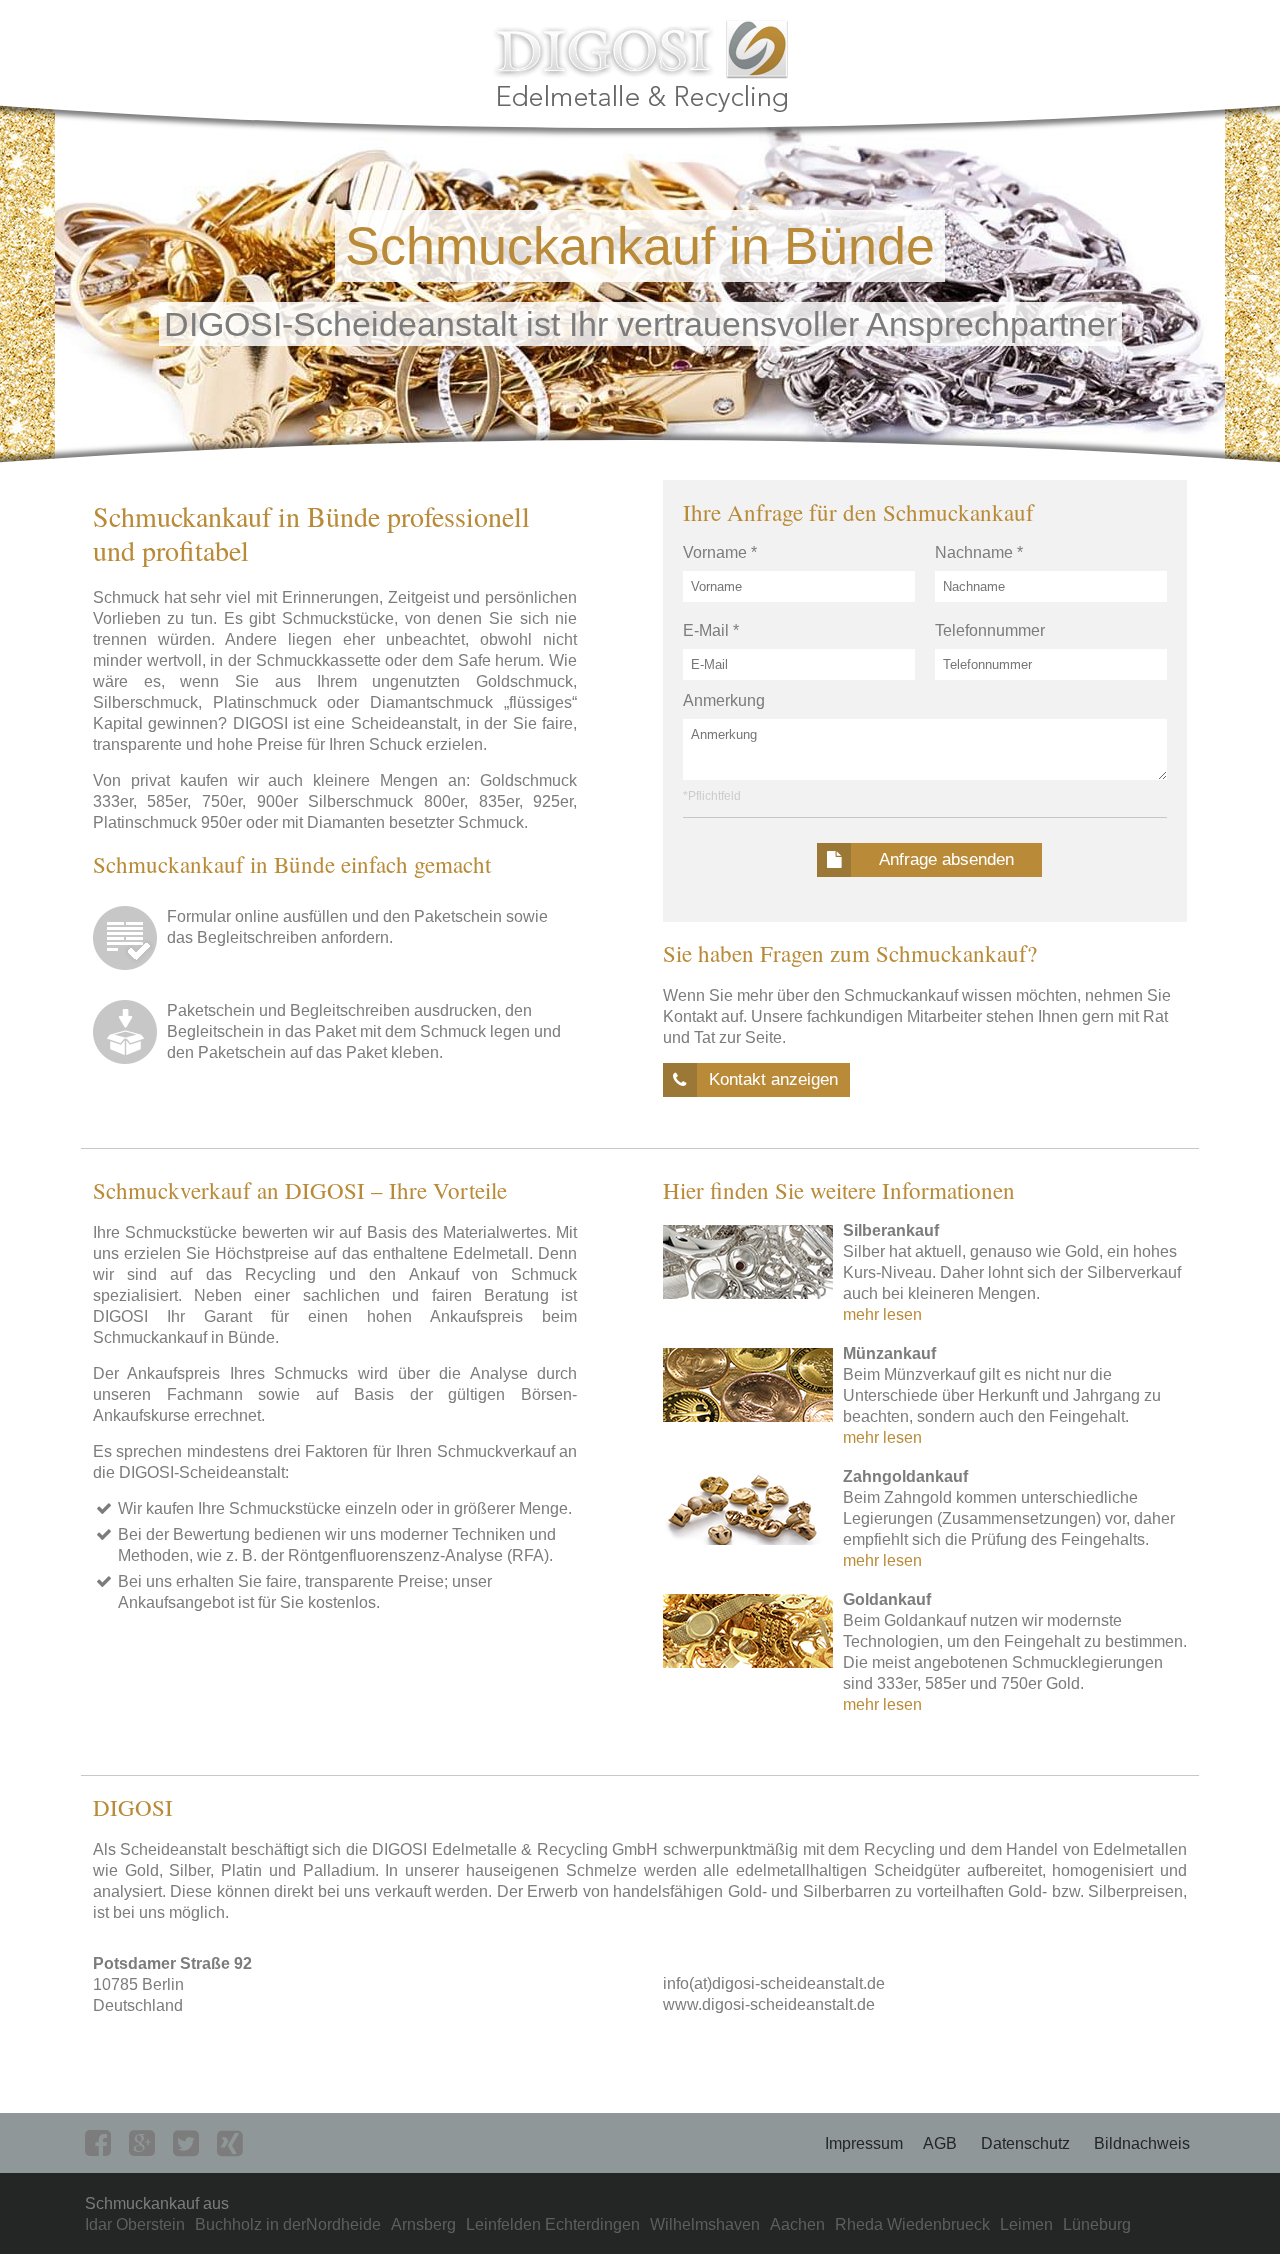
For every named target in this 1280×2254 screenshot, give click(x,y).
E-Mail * (711, 630)
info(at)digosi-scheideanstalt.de (774, 1983)
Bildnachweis (1142, 2143)
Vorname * (720, 552)
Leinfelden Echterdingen (553, 2224)
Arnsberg (423, 2224)
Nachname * (979, 552)
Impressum (864, 2143)
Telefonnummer (990, 630)
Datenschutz (1025, 2143)
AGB (940, 2143)
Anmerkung (724, 700)
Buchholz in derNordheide (288, 2224)
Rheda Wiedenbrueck (912, 2224)
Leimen (1026, 2224)
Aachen (797, 2224)
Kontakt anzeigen (773, 1079)
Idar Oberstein (135, 2224)
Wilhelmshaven (705, 2224)
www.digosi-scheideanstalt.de (769, 2004)
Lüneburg (1097, 2224)
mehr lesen (882, 1314)
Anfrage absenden (946, 859)
